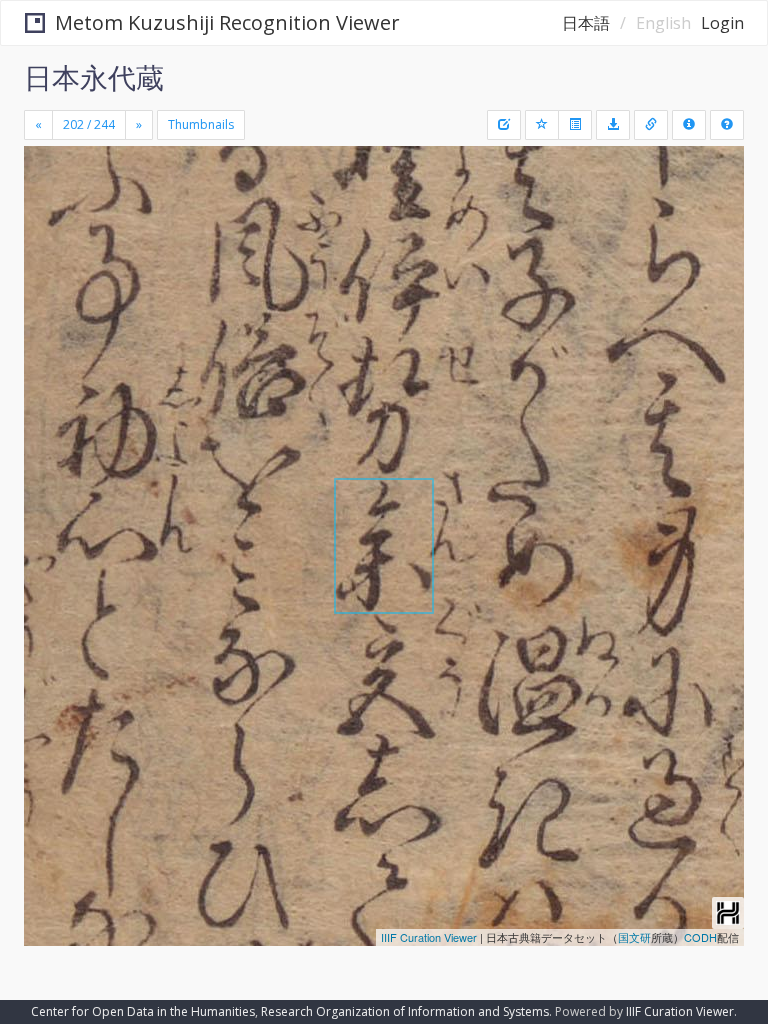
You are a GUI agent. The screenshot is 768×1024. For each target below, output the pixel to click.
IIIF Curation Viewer (429, 937)
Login (722, 23)
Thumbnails (201, 124)
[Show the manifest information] (689, 125)
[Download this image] (613, 125)
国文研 (634, 937)
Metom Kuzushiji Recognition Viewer (227, 22)
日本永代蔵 (94, 77)
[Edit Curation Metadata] (504, 125)
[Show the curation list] (575, 125)
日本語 (586, 23)
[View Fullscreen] (51, 247)
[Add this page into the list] (542, 125)
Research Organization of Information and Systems (405, 1011)
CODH (700, 937)
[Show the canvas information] (651, 125)
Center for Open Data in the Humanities (143, 1011)
